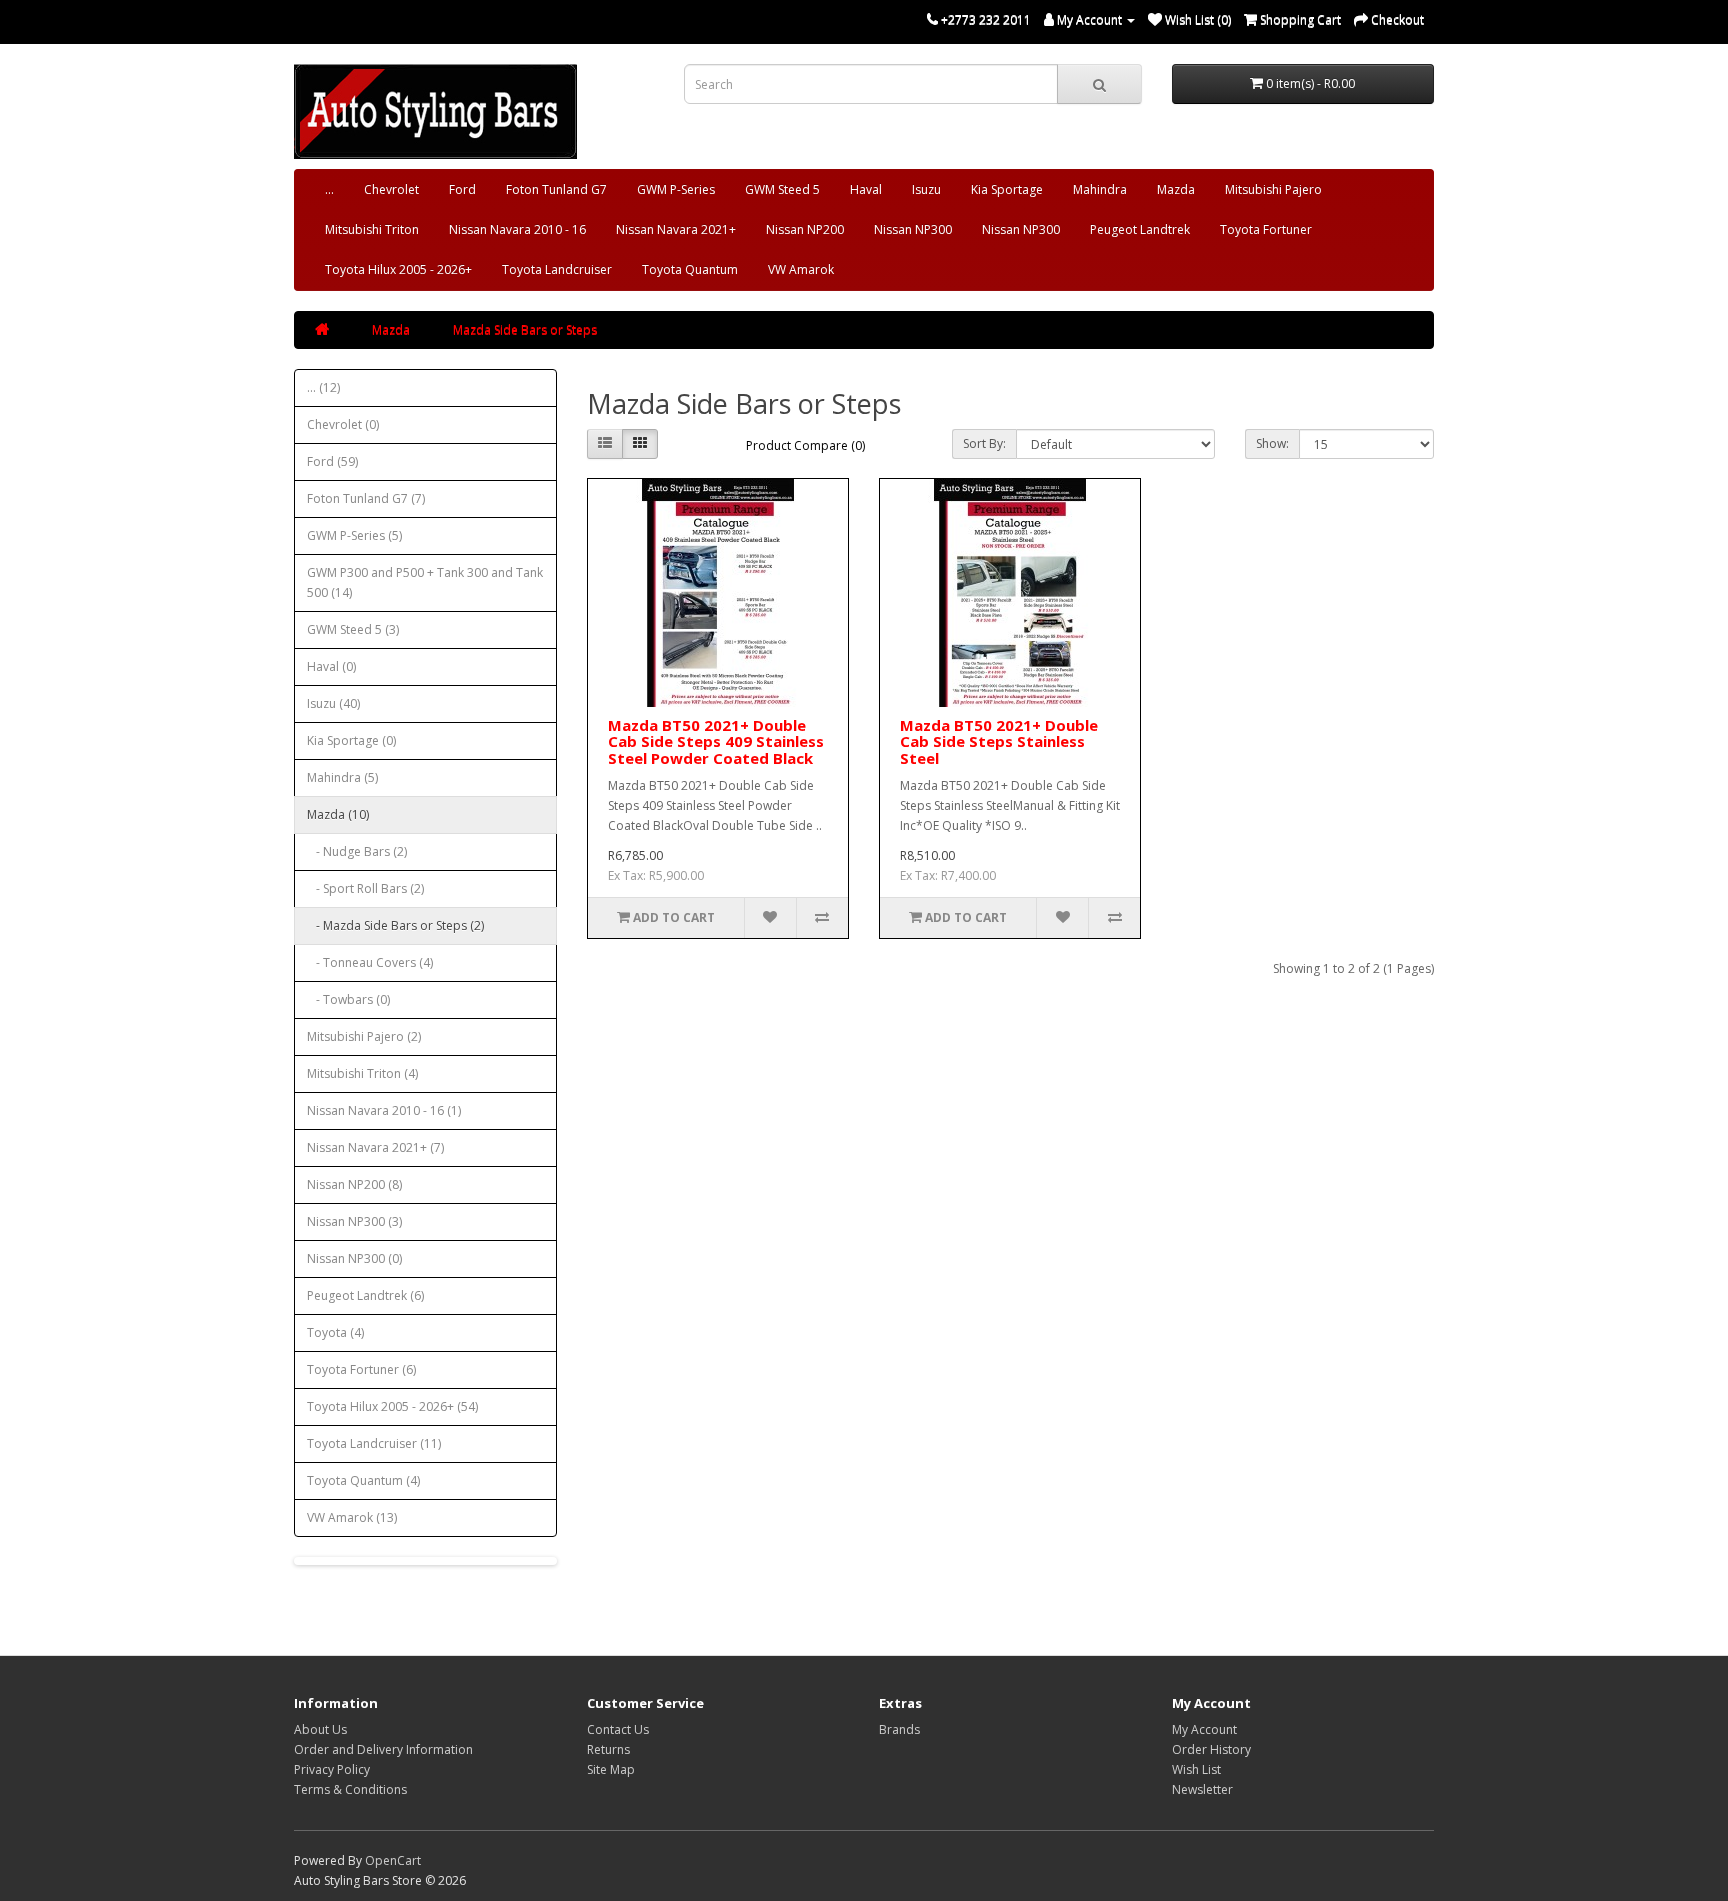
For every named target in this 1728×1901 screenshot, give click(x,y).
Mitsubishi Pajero (1273, 189)
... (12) (323, 387)
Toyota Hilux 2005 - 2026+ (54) (392, 1406)
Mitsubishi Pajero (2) (364, 1036)
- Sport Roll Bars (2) (365, 888)
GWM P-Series (676, 189)
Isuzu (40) (333, 703)
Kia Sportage (1007, 189)
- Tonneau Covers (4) (370, 962)
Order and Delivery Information (383, 1749)
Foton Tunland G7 (556, 189)
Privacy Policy (332, 1769)
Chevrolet (391, 189)
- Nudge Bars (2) (357, 851)
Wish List (1196, 1769)
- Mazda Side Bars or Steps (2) (395, 925)
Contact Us (618, 1729)
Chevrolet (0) (343, 424)
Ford (462, 189)
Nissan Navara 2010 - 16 (517, 229)
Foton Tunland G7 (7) (366, 498)
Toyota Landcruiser (557, 269)
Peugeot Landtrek (1140, 229)
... (329, 189)
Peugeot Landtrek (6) (365, 1295)
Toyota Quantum (690, 269)
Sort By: (984, 443)
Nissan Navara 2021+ (676, 229)
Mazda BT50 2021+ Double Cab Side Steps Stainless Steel (999, 741)
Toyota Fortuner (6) (361, 1369)
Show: (1272, 443)
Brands (899, 1729)
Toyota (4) (335, 1332)
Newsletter (1202, 1789)
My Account (1204, 1729)
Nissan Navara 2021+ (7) (375, 1147)
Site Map (611, 1769)
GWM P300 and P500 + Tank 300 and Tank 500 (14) (425, 582)
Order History (1211, 1749)
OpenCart (393, 1860)
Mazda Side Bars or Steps (525, 329)
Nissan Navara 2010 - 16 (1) (384, 1110)
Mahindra (1100, 189)
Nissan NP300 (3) (354, 1221)
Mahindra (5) (342, 777)
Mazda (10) (338, 814)
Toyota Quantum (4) (363, 1480)
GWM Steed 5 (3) (353, 629)
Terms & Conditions (350, 1789)
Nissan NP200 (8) (354, 1184)
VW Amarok (801, 269)
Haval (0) (331, 666)
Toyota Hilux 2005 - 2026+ (398, 269)
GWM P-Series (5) (354, 535)
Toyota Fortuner (1266, 229)
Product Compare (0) (805, 445)
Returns (608, 1749)
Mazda (1176, 189)
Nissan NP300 (913, 229)
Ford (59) (332, 461)
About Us (320, 1729)
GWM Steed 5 (782, 189)
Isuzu (926, 189)
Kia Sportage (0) (351, 740)
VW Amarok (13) (352, 1517)
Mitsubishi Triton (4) (362, 1073)
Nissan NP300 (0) (354, 1258)
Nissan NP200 (805, 229)
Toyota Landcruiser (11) (374, 1443)
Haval (866, 189)
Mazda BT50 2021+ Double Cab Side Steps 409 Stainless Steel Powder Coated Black (716, 741)
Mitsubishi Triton (372, 229)
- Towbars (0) (348, 999)
